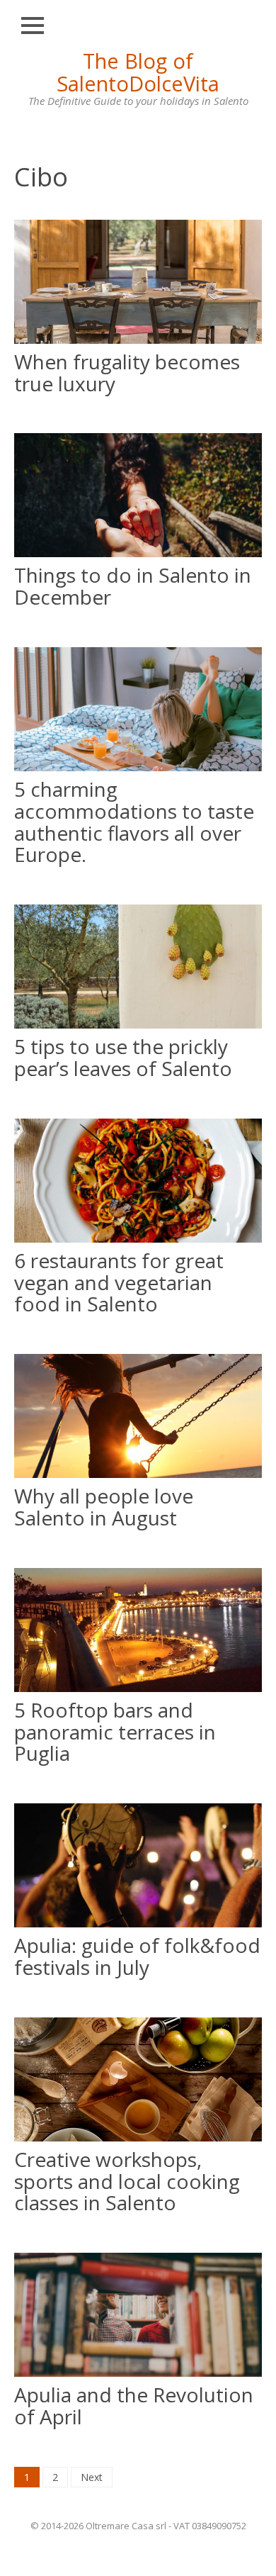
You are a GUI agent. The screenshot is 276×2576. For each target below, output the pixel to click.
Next (92, 2477)
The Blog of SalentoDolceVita (138, 72)
